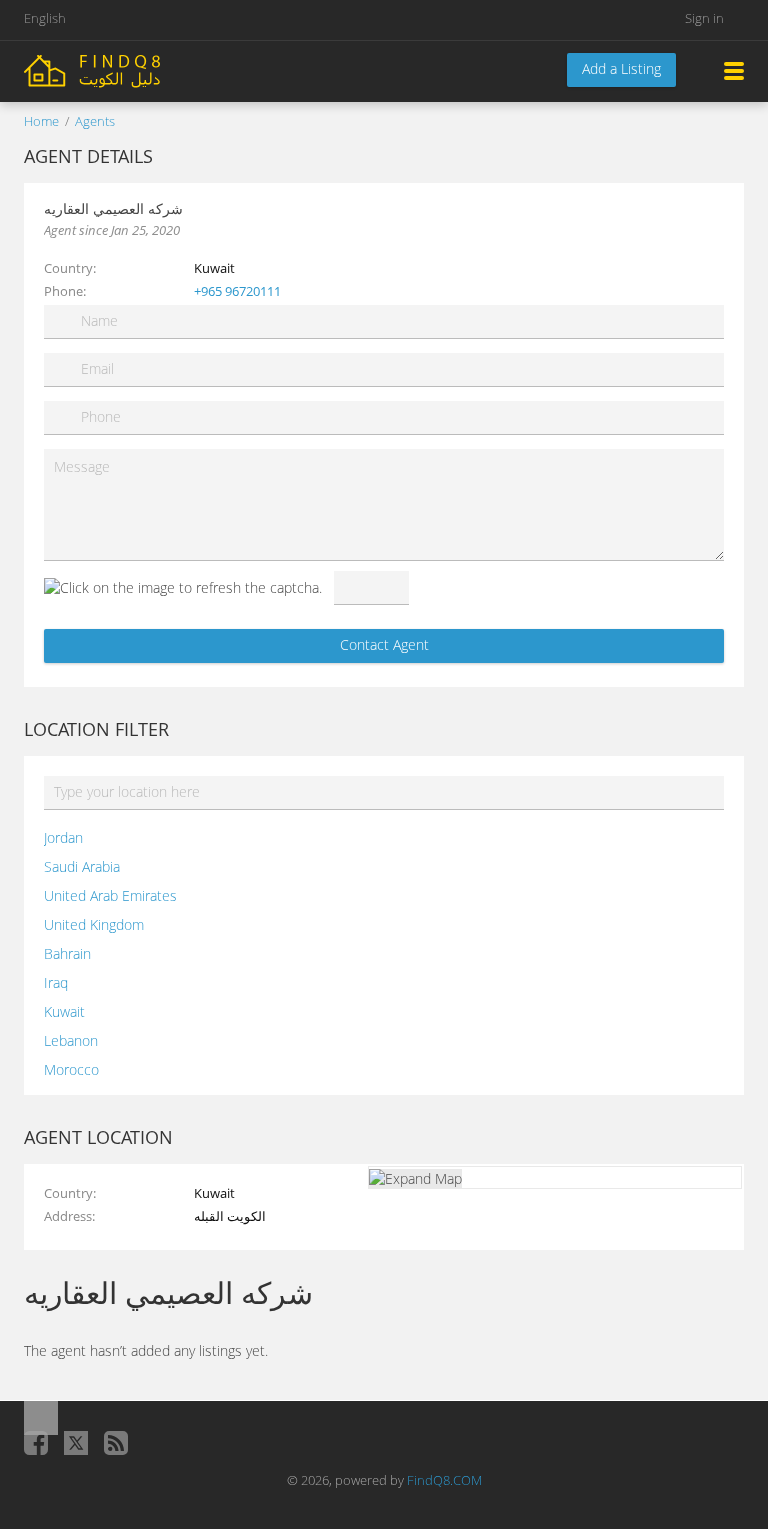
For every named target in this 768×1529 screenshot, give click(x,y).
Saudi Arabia (82, 866)
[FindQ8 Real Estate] (134, 69)
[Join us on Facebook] (36, 1443)
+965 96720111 (237, 291)
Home (41, 121)
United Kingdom (94, 924)
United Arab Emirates (110, 895)
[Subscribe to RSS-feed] (116, 1443)
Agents (95, 121)
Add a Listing (621, 68)
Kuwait (64, 1011)
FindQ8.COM (444, 1480)
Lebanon (71, 1040)
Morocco (71, 1069)
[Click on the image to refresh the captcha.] (183, 587)
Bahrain (67, 953)
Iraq (56, 982)
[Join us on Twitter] (76, 1443)
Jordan (63, 837)
